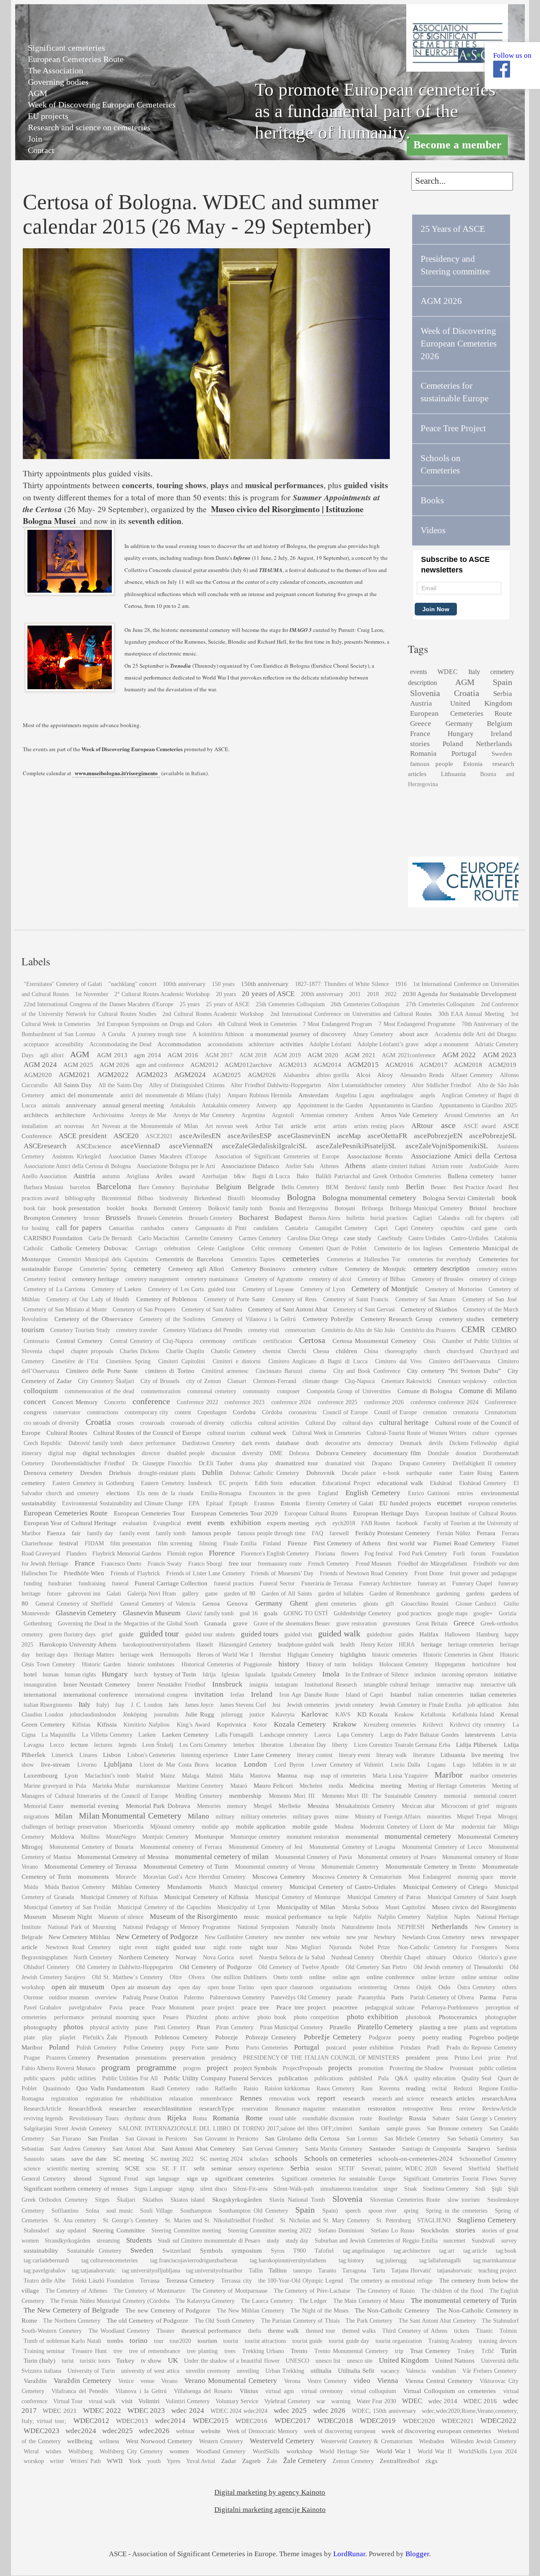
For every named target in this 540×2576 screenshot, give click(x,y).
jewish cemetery (355, 1705)
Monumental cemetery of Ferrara (181, 1847)
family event (135, 1533)
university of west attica (150, 2371)
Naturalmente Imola (366, 1927)
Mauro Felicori (273, 1785)
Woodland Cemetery (221, 2451)
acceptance (36, 1044)
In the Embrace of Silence (377, 1675)
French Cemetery (329, 1564)
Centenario (36, 1341)
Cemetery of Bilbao (382, 1279)
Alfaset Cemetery (472, 1075)
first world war (407, 1543)
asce (448, 1125)
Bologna (301, 1197)
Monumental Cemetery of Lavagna (352, 1847)
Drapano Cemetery (423, 1463)
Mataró (239, 1786)
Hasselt (205, 1645)
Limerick (62, 1755)
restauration (346, 2109)
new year (357, 1937)
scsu (151, 2169)
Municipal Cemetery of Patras (384, 1897)
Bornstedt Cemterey (177, 1208)
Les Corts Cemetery (203, 1745)
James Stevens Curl (243, 1705)
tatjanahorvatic (455, 2271)
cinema (318, 1371)
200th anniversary (322, 994)
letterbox (244, 1745)
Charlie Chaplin (185, 1351)
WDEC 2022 (102, 2411)
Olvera (197, 1977)
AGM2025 (227, 1075)
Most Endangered (430, 1877)
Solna (92, 2211)
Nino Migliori (303, 1947)
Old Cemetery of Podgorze (216, 1967)
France (420, 734)
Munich (218, 1887)
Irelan (237, 1695)
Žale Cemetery (305, 2461)
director (151, 1453)
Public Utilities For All (130, 2078)
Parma (488, 1997)
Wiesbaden (432, 2441)
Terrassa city (236, 2281)
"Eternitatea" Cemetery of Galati (63, 984)
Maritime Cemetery (200, 1786)
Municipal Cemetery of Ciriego (445, 1887)
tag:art (447, 2251)
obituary (436, 1957)
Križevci (433, 1725)
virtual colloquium (373, 2391)
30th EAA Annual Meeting (471, 1014)
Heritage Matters (94, 1655)
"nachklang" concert (133, 984)
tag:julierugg (391, 2260)
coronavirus (302, 1412)
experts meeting (288, 1523)
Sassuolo (34, 2159)
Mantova (260, 1776)
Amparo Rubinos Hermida (259, 1095)
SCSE (132, 2168)
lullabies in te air (494, 1765)
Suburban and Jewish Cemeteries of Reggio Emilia (376, 2241)
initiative (505, 1674)
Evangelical (167, 1523)
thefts (255, 2331)
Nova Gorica (218, 1957)
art (501, 1115)
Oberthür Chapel (401, 1957)
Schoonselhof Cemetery (488, 2159)
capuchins (452, 1228)
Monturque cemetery (255, 1837)
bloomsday (266, 1198)
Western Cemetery (221, 2441)
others (509, 1987)
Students (139, 2240)
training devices (498, 2341)
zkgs (431, 2461)
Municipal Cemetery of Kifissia (206, 1897)
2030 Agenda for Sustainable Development (459, 994)
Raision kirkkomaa (287, 2088)
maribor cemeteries (493, 1776)
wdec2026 (154, 2431)
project (217, 2068)
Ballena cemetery (471, 1176)
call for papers (79, 1228)
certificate (245, 1341)
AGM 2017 (219, 1055)
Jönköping (135, 1715)
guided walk (339, 1633)
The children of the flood (452, 2291)
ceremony (213, 1341)
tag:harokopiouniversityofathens (288, 2260)
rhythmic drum (143, 2118)
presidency (224, 2058)
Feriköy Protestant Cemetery (393, 1533)
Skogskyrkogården (237, 2199)
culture (481, 1433)
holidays (363, 1664)
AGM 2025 (78, 1065)
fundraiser (60, 1583)
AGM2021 (74, 1075)
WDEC (448, 672)
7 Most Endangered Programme (417, 1024)
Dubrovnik (321, 1473)
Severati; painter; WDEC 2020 (399, 2169)
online (317, 1977)
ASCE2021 (159, 1136)
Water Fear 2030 (376, 2401)
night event (133, 1947)
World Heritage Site (344, 2451)
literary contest (315, 1755)
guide (126, 1634)
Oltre (176, 1977)
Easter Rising (476, 1473)
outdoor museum (69, 1997)
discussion (223, 1453)
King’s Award (193, 1725)
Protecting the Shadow (417, 2068)
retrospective (418, 2109)
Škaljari (126, 2200)
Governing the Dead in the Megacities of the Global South (128, 1624)
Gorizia (508, 1613)
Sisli (480, 2189)
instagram (286, 1685)
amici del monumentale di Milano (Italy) (171, 1095)
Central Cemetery (80, 1341)
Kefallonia (433, 1715)
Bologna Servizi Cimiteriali (459, 1198)
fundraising (92, 1583)
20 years (226, 994)
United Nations (455, 2360)
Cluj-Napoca (360, 1381)
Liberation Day (308, 1745)
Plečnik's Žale (100, 2037)
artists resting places (379, 1126)
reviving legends (43, 2118)
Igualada (255, 1675)
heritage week (137, 1655)
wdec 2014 (443, 2401)
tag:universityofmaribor (214, 2271)
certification (278, 1341)
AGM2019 (502, 1065)
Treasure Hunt (89, 2351)
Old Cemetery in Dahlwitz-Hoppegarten (124, 1967)
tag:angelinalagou (364, 2251)
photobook (418, 2017)
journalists (166, 1715)
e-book (391, 1473)
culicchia (241, 1423)
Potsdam (410, 2048)
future (54, 1594)
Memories (209, 1806)
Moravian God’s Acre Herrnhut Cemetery (194, 1877)
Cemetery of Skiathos (429, 1309)
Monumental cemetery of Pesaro (397, 1857)
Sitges (102, 2200)
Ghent (299, 1603)
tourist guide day (349, 2341)
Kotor (260, 1725)
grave (240, 1623)
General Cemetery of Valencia (158, 1604)
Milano (198, 1816)
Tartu (379, 2271)
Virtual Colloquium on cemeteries (450, 2391)
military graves (311, 1817)
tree (118, 2351)
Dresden (91, 1473)
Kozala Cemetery (300, 1724)
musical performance (294, 1917)
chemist (272, 1351)
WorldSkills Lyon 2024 (487, 2451)
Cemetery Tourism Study (80, 1330)
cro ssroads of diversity (52, 1423)
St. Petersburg (394, 2220)
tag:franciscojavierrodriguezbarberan (194, 2260)
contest (183, 1412)
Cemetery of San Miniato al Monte (65, 1309)
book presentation (77, 1208)
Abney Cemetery (373, 1034)
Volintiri (149, 2401)
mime (342, 1817)
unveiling (248, 2371)
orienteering (373, 1987)
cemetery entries (497, 1269)
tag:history (351, 2260)
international (40, 1694)
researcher (123, 2108)
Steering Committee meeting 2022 (270, 2231)
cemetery (147, 1269)
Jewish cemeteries (308, 1705)
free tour (240, 1563)
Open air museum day (141, 1987)
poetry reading (442, 2037)
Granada (215, 1623)
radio (202, 2088)
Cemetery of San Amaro (425, 1299)
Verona (292, 2381)
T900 (300, 2251)
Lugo (459, 1765)
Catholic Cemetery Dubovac (89, 1248)
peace (137, 2007)
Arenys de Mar (148, 1115)
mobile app (215, 1827)
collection (505, 1381)
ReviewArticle (499, 2109)
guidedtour (379, 1635)
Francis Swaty (165, 1564)
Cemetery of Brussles (437, 1279)
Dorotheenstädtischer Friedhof (88, 1463)
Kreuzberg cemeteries (390, 1725)
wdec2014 (170, 2421)
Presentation (113, 2057)
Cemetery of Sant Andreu (212, 1309)
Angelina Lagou (355, 1095)
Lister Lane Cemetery (262, 1755)
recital (439, 2088)
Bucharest (254, 1218)
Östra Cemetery (476, 1987)
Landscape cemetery (284, 1735)
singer (391, 2189)
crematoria (466, 1412)
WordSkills (266, 2451)
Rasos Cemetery (336, 2088)
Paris (397, 1997)
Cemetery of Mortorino (454, 1289)
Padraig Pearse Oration (150, 1997)
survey (509, 2241)
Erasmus (264, 1503)
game (211, 1594)
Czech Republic (43, 1443)
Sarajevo (479, 2148)
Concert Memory (75, 1402)
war (321, 2401)
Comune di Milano (488, 1391)
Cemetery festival (45, 1279)
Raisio (251, 2088)
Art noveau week (227, 1126)
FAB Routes (375, 1523)
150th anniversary (265, 984)
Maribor (449, 1775)
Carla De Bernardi (110, 1238)
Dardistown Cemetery (209, 1443)
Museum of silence (121, 1917)
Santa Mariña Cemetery (334, 2149)
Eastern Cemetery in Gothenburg (93, 1483)
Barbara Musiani (44, 1187)
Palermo (194, 1997)
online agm (346, 1977)
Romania (423, 753)
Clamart (237, 1381)
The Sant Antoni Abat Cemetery (437, 2321)
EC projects (234, 1483)
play (47, 2037)
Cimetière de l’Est (75, 1361)
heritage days (52, 1655)
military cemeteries (264, 1817)
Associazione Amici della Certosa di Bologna (77, 1166)
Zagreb (251, 2461)
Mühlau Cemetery (136, 1887)
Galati (114, 1594)
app (287, 1105)
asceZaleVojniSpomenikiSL (447, 1146)
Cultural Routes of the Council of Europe (147, 1433)
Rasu (367, 2088)
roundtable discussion (328, 2118)
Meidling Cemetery (199, 1796)
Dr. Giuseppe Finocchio (162, 1463)
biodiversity (174, 1198)
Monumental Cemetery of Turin (186, 1866)
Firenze (297, 1543)
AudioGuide (484, 1166)
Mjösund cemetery (173, 1827)
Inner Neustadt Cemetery (97, 1684)
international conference (96, 1694)
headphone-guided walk (306, 1645)
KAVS (343, 1715)
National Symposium (263, 1927)
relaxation (181, 2099)
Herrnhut (270, 1655)
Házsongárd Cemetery (245, 1645)
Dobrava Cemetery (341, 1453)
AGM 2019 (287, 1055)
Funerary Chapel (472, 1583)
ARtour (422, 1126)
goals (271, 1613)
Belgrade (261, 1187)
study (273, 2241)
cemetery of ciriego (493, 1279)
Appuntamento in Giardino (401, 1105)
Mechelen (311, 1786)
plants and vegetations (490, 2027)
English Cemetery (373, 1493)
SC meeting (129, 2158)
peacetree (345, 2007)
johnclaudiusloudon (93, 1715)
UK (173, 2360)
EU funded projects (405, 1503)
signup (186, 2189)
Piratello (340, 2027)
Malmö (214, 1776)
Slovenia (425, 693)
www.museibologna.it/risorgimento (116, 773)
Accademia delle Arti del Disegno (476, 1034)
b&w (240, 1176)
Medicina (362, 1785)
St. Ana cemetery (75, 2220)
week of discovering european (340, 2431)
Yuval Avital (201, 2461)
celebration (177, 1248)
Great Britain (432, 1624)
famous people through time (271, 1533)
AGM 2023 (500, 1055)
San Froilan (103, 2138)
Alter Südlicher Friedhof (441, 1085)
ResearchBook (85, 2109)
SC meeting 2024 (221, 2159)
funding (33, 1583)
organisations (336, 1987)
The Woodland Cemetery (119, 2331)
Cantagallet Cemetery (341, 1228)
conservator (67, 1412)
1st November (92, 994)
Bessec (439, 1187)
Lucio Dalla (405, 1765)
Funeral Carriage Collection (171, 1583)
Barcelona (114, 1186)
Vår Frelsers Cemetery (490, 2371)
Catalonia (506, 1238)
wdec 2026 (329, 2411)
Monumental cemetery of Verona (275, 1867)
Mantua (287, 1775)
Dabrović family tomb (96, 1443)
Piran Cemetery (235, 2027)
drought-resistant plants (167, 1473)
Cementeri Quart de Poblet (333, 1248)
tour (159, 2341)
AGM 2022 (459, 1055)
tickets (462, 2331)
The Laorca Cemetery (267, 2301)
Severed (452, 2169)
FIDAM (94, 1543)
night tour (264, 1947)
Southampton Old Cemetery (254, 2211)
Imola (331, 1674)
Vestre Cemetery (327, 2381)
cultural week (269, 1433)
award (187, 1176)
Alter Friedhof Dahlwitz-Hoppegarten (276, 1085)
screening (107, 2169)
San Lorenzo (362, 2139)
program (116, 2067)
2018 (373, 994)
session (324, 2169)
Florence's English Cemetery (275, 1554)
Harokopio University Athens (78, 1644)
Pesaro (171, 2017)
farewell (339, 1533)
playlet (67, 2037)
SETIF (347, 2169)
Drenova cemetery (49, 1473)
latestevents (480, 1734)
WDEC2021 (458, 2421)
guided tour (159, 1633)
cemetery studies (462, 1319)
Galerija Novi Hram (152, 1594)
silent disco (213, 2189)
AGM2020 (38, 1075)
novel (246, 1957)
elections (118, 1493)
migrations (36, 1817)
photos (73, 2027)
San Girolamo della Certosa (302, 2138)
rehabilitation (146, 2099)
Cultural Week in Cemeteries (327, 1433)
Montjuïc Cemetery (165, 1837)
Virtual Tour (68, 2401)
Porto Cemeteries (267, 2048)
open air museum (78, 1987)
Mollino (90, 1837)
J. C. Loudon (147, 1705)
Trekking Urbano (263, 2351)
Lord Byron (289, 1765)
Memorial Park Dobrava (158, 1806)
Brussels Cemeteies (160, 1218)
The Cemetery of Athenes (77, 2291)
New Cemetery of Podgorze (157, 1937)
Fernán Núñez (454, 1533)
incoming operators (465, 1675)
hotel (30, 1674)
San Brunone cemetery (455, 2129)
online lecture (438, 1977)
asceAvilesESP (249, 1136)
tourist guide (308, 2341)
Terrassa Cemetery (190, 2280)
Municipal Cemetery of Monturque (298, 1897)
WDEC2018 (335, 2421)
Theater (166, 2331)
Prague (32, 2058)
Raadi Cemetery (170, 2088)
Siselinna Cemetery (446, 2189)
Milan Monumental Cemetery (130, 1816)
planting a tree (438, 2027)
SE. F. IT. (175, 2169)
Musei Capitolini (405, 1907)
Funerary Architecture (385, 1583)
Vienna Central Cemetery (439, 2381)
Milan (64, 1816)
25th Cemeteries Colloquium (290, 1004)
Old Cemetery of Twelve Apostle (298, 1967)
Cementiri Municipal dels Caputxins (103, 1259)
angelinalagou (397, 1095)
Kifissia (107, 1724)
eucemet (450, 1503)
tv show (151, 2360)
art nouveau (69, 1126)
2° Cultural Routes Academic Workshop (162, 994)
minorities (439, 1817)
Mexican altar (418, 1806)
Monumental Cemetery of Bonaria (91, 1847)
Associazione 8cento (375, 1156)
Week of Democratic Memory (262, 2431)
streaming (108, 2241)
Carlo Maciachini (159, 1238)
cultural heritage (404, 1422)
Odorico (462, 1957)
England (328, 1493)
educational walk (400, 1483)
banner (509, 1176)
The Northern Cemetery (72, 2321)
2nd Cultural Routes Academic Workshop (213, 1014)
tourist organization (399, 2341)
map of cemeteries (343, 1776)
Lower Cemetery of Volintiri (347, 1765)
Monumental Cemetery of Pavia (313, 1857)
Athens (355, 1166)
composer (289, 1391)
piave (141, 2027)
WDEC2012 (91, 2421)
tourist (231, 2341)
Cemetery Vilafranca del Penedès (202, 1330)
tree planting (202, 2351)
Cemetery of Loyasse (268, 1289)
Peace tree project (301, 2007)
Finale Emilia (240, 1543)
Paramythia (372, 1997)
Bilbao (145, 1198)
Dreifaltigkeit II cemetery (485, 1463)
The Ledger (313, 2301)
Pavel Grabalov (43, 2008)
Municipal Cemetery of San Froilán (67, 1907)
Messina (318, 1806)
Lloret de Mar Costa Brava (174, 1765)
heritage (432, 1644)
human (51, 1675)
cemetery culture (315, 1269)
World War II (435, 2451)
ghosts (371, 1604)
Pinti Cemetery (172, 2027)
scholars (259, 2159)
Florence (222, 1553)
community (256, 1391)
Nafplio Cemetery (399, 1917)
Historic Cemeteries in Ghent (458, 1655)
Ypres (173, 2461)
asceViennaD (140, 1146)
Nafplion (437, 1917)
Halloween (457, 1635)
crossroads (152, 1423)
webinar (185, 2431)
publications (329, 2078)
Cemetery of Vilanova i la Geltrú (254, 1319)
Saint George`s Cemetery (486, 2118)
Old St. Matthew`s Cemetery (127, 1977)
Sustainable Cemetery (94, 2251)
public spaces (39, 2078)
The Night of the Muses (320, 2311)
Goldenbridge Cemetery (362, 1613)
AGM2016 (399, 1065)
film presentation (131, 1543)
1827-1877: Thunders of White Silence (342, 984)
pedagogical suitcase (390, 2008)
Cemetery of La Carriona (54, 1289)
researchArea (499, 2098)
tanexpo (302, 2271)
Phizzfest (197, 2017)
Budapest (289, 1218)
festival (69, 1543)
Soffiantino (65, 2211)
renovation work (290, 2099)
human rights (80, 1675)
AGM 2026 (115, 1065)
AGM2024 (190, 1075)
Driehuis (120, 1473)
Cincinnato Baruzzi (279, 1371)
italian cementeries (441, 1695)
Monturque (209, 1836)
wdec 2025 (290, 2411)
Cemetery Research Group (397, 1319)
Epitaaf (215, 1503)
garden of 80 (240, 1594)
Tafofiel (324, 2251)
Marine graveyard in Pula (55, 1786)
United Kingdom (481, 703)
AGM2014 (327, 1065)
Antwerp (266, 1105)
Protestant (462, 2068)
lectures (103, 1745)
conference (151, 1401)
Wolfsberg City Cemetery (131, 2451)
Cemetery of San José (489, 1299)
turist (68, 2361)
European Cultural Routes (316, 1514)
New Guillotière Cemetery (236, 1937)
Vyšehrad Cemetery (287, 2401)
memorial (455, 1796)
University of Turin (91, 2371)
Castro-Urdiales (470, 1238)
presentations (151, 2058)
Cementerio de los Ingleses (408, 1248)
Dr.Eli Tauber (216, 1463)
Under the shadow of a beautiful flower (232, 2361)
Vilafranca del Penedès (80, 2391)
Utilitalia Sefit (356, 2371)
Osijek (424, 1987)
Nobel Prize (375, 1947)
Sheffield (479, 2169)
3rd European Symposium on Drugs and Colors (154, 1024)
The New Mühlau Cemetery (251, 2311)
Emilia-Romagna (221, 1493)
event (194, 1523)
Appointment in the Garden (330, 1105)
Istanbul (401, 1694)
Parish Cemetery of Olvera (442, 1997)
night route (228, 1947)
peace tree (255, 2007)
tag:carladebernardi (46, 2260)
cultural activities (279, 1423)
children (347, 1351)
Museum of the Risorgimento (194, 1917)
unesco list (328, 2361)
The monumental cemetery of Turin (464, 2301)
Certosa (312, 1340)
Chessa (321, 1351)
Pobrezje (227, 2037)
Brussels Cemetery (211, 1218)
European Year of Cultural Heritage (70, 1523)
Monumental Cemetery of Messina (123, 1857)
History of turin (326, 1664)
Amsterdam (313, 1095)
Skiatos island (188, 2200)
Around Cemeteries (467, 1115)
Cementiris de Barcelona (189, 1259)
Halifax (429, 1634)
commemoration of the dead (99, 1391)
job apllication (485, 1705)
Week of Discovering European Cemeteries (102, 105)
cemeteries (301, 1258)
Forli (459, 1554)
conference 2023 (244, 1402)
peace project (218, 2008)
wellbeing (80, 2441)
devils (436, 1443)
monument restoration (313, 1837)
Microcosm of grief (465, 1806)
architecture (70, 1115)
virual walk (102, 2401)
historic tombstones (151, 1664)
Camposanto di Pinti (221, 1228)
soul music (120, 2211)
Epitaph (238, 1503)
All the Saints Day (121, 1085)
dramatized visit (345, 1463)
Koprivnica (232, 1724)
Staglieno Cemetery (487, 2220)
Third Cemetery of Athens (415, 2331)
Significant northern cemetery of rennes (76, 2188)
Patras (510, 1997)
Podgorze (380, 2037)
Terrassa (150, 2281)
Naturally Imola (315, 1927)
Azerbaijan (215, 1176)
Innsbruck (227, 1684)
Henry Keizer (377, 1645)
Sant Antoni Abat (133, 2149)
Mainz (168, 1776)
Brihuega (372, 1208)
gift (390, 1604)
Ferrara (486, 1533)
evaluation (135, 1523)
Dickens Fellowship (473, 1443)
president (418, 2057)
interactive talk (499, 1685)
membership (245, 1796)
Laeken (147, 1735)
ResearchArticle (42, 2109)
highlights (353, 1654)
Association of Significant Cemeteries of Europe (277, 1156)
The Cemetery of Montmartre (149, 2291)
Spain (502, 682)
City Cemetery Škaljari (106, 1381)
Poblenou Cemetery (181, 2037)
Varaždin (35, 2381)
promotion (371, 2068)
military (225, 1817)
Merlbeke (290, 1806)
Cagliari (423, 1218)
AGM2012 (204, 1065)
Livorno (87, 1765)
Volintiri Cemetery (188, 2401)
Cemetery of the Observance (94, 1319)
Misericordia (128, 1827)
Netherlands (494, 744)
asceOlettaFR (387, 1136)
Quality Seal (477, 2078)
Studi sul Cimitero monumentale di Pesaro (209, 2241)
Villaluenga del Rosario (203, 2391)
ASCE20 (126, 1136)
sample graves (404, 2129)
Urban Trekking (285, 2371)
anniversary (81, 1105)
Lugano (436, 1765)
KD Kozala (373, 1714)
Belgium (499, 724)
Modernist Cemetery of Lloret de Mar (408, 1827)
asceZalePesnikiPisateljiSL (356, 1146)
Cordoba (244, 1412)
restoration (382, 2108)
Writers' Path (85, 2461)
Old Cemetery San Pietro (376, 1967)
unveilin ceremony (208, 2371)
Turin (509, 2351)
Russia (417, 2118)
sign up (197, 2178)
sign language (162, 2179)
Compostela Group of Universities (349, 1391)
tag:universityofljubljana (151, 2271)
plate (29, 2037)
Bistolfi (236, 1198)
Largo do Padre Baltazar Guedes (419, 1735)
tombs (115, 2341)
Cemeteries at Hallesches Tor (364, 1259)
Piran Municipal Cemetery (292, 2027)
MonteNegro (121, 1837)
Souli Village (156, 2211)
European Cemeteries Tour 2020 (234, 1513)
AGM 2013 (112, 1055)
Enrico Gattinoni (429, 1493)
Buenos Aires (325, 1218)
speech (353, 2211)
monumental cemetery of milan (222, 1857)
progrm (192, 2068)
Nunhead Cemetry (353, 1957)
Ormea (402, 1987)
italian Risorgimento (48, 1705)
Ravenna (389, 2088)
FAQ (317, 1533)
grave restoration (356, 1624)
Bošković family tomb (235, 1208)
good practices (414, 1613)
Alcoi (363, 1075)
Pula (383, 2078)
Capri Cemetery (414, 1228)
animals (51, 1105)
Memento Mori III (292, 1796)
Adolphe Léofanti (330, 1044)
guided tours (260, 1634)
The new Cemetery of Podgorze (168, 2310)
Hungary (461, 734)
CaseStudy (390, 1238)
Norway (186, 1957)
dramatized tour (297, 1463)
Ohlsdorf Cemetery (47, 1967)
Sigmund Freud (119, 2179)
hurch (141, 1675)
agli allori (52, 1055)
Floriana (325, 1554)
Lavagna (34, 1745)
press (442, 2058)
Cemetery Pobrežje (328, 1319)
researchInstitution (168, 2108)
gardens (475, 1594)
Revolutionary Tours (94, 2118)
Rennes (251, 2098)
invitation (209, 1694)
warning (341, 2401)
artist (320, 1126)
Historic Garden (101, 1664)
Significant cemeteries (66, 48)
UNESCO (297, 2361)
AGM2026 (262, 1075)
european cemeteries (493, 1503)
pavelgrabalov (85, 2008)
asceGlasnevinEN (304, 1136)
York (135, 2461)
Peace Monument (173, 2008)
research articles (453, 2098)
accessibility (69, 1044)
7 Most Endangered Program (338, 1024)
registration (65, 2099)
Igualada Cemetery (294, 1675)
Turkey (125, 2360)
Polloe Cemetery (143, 2048)
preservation (189, 2057)
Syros (278, 2251)
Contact (41, 150)
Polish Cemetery (96, 2048)
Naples (462, 1917)
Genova (237, 1603)
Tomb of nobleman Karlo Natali (62, 2341)
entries (465, 1493)
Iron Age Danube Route (309, 1695)
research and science (398, 2099)
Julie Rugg (200, 1714)
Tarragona (354, 2271)
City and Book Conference (367, 1371)
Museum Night (72, 1917)
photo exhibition (373, 2017)
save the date (89, 2158)
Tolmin (508, 2331)
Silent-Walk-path (294, 2189)
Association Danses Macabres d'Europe (158, 1156)
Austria (421, 703)
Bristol (478, 1208)
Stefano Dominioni (341, 2231)
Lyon (71, 1775)
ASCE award (479, 1126)
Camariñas (121, 1228)
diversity (252, 1453)
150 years (223, 984)
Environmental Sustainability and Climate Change (122, 1503)
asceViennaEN (191, 1146)
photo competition (316, 2017)
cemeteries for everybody (440, 1259)
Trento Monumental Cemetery (351, 2351)
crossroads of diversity (197, 1423)
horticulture (486, 1664)
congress (35, 1412)
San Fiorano (66, 2139)
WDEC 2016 (480, 2401)
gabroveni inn (84, 1594)
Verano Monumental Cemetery (231, 2381)
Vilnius (249, 2391)
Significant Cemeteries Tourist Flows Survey (460, 2179)
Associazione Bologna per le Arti (176, 1166)
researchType (217, 2108)
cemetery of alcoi (330, 1279)
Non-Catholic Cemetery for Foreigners (447, 1947)
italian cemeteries (493, 1694)
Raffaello (226, 2088)
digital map (62, 1453)
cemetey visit (264, 1330)
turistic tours (95, 2361)
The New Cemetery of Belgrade (71, 2310)
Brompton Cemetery (51, 1218)
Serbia (503, 694)
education (303, 1483)
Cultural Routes (67, 1433)
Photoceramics (458, 2017)
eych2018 (344, 1523)
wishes (53, 2451)
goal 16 (248, 1613)
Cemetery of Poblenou (167, 1299)
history (289, 1664)
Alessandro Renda (422, 1075)
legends (127, 1745)
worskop (34, 2461)
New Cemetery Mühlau (79, 1937)
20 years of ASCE (268, 994)
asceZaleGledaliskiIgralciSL (264, 1146)
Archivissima (108, 1115)
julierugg (232, 1715)
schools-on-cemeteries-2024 (416, 2158)
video (362, 2381)
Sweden (502, 753)
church (432, 1351)
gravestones (396, 1624)
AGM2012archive (248, 1065)
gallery (190, 1594)
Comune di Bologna (425, 1391)
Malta (236, 1776)
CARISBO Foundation (53, 1238)
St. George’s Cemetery (131, 2220)
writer (57, 2461)
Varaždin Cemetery (82, 2381)
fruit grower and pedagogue (483, 1573)
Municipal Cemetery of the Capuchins (164, 1907)
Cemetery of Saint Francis (356, 1299)
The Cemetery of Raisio (386, 2291)
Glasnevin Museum (152, 1613)
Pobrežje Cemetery (333, 2037)
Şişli (497, 2189)
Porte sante (205, 2048)
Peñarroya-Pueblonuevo (450, 2008)
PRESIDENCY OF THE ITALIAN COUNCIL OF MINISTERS (321, 2058)
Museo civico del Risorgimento (474, 1907)
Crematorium (501, 1412)
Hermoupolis (175, 1655)
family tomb (171, 1533)
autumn (111, 1176)
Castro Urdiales (427, 1238)
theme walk (283, 2330)
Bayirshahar (195, 1187)
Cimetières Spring (128, 1361)
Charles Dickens (139, 1351)
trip (399, 2351)
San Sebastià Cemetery (475, 2139)
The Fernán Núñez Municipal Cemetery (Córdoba (110, 2301)
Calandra (449, 1218)
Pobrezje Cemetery (271, 2037)
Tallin (256, 2271)
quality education (435, 2078)
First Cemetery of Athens (347, 1543)
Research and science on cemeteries (89, 127)
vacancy (390, 2371)
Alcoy (385, 1075)
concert (35, 1402)
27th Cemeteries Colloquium (440, 1004)
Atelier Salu (300, 1166)
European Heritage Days (386, 1513)
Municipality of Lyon (243, 1907)
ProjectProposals (302, 2068)
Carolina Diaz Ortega (313, 1238)
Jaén (173, 1705)
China (371, 1351)
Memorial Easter (44, 1806)
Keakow (404, 1715)
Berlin (415, 1187)
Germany (459, 724)
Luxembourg (41, 1775)
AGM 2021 (360, 1055)
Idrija (209, 1675)
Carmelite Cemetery (209, 1238)
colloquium (41, 1391)
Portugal (464, 753)
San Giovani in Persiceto (156, 2139)
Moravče (126, 1877)
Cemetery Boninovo (258, 1269)
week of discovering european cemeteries (436, 2431)
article (299, 1126)
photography (40, 2027)
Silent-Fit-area (250, 2189)
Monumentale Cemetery (350, 1867)
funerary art (432, 1583)
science (32, 2169)
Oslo (444, 1987)
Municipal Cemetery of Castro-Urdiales (343, 1887)
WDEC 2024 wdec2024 (239, 2411)
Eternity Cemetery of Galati (340, 1503)
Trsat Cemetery (430, 2351)
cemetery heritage (96, 1279)
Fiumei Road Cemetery (464, 1543)
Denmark (411, 1443)
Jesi (276, 1705)
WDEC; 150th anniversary (384, 2411)
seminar (222, 2168)
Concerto (115, 1402)
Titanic (484, 2331)
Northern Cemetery (144, 1957)
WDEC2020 (419, 2421)
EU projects (48, 116)
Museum (35, 1917)
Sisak (410, 2189)
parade (344, 1997)
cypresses (506, 1433)
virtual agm (280, 2391)
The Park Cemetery (369, 2321)
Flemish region (185, 1554)
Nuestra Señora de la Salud (292, 1957)
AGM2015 (363, 1065)
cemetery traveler (137, 1330)
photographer (501, 2017)
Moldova (62, 1836)
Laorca (323, 1735)
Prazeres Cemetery (68, 2058)
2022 (391, 994)
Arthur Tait (269, 1126)
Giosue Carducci (476, 1604)
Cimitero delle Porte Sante (102, 1371)
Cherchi (297, 1351)
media (336, 1786)
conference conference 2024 (444, 1402)
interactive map (455, 1685)
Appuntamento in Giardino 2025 (478, 1105)
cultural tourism (226, 1433)
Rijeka (177, 2118)
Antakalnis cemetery (226, 1105)
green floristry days (72, 1635)
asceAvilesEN (200, 1136)
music (252, 1917)
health (348, 1645)
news (478, 1937)
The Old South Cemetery (225, 2321)
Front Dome (429, 1573)
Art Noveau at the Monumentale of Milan (144, 1126)
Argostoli (283, 1115)
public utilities (78, 2078)
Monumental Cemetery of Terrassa (90, 1866)
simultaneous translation (349, 2189)
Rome (254, 2118)
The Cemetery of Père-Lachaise (312, 2291)
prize (494, 2058)
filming (208, 1543)
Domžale (438, 1453)
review (467, 2109)
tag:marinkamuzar (495, 2260)
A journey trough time (159, 1034)
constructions (103, 1412)
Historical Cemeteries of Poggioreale (227, 1664)
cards (511, 1228)
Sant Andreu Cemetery (78, 2149)
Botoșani (345, 1208)
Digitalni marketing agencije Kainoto (270, 2510)
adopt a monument (447, 1044)
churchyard (460, 1351)
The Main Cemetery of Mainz (369, 2301)
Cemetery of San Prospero (144, 1309)
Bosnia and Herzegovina (299, 1208)
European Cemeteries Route (76, 59)
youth (154, 2461)
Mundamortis (185, 1887)
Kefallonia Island (473, 1715)
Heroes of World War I (225, 1655)
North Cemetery (93, 1957)
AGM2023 (152, 1075)
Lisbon (112, 1755)
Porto (232, 2047)
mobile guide (310, 1826)
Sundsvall (483, 2241)
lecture (79, 1745)
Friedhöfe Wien (84, 1573)
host (512, 1664)
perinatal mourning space (123, 2017)
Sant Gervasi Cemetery (270, 2149)
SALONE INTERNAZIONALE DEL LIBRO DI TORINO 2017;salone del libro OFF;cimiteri (235, 2129)
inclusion (425, 1675)
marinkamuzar (153, 1786)
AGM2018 (468, 1065)
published (361, 2078)
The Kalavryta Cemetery (205, 2301)
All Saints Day (73, 1085)
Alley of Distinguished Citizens (187, 1085)
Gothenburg (38, 1624)
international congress (161, 1695)
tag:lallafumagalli (440, 2260)
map (309, 1776)
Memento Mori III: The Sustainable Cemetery (379, 1796)
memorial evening (95, 1806)
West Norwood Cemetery (159, 2441)
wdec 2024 (188, 2411)
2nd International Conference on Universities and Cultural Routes (351, 1014)
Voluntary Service (237, 2401)
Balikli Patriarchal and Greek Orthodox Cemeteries (378, 1176)
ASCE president (83, 1136)
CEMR (473, 1329)
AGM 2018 (253, 1055)
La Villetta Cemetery (107, 1735)
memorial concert (495, 1796)
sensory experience (261, 2169)
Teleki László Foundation (103, 2281)
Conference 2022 (197, 1402)
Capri (381, 1228)
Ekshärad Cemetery (483, 1483)
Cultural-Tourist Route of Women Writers (416, 1433)
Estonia (473, 764)
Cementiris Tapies (253, 1259)
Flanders (76, 1554)
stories (420, 744)
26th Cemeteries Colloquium (365, 1004)
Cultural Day (321, 1423)
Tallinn (278, 2270)
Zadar (229, 2461)
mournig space (475, 1877)
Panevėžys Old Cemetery (301, 1997)
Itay (120, 1705)
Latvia (509, 1735)
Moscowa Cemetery (279, 1876)
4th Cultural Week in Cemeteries (257, 1024)
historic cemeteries (394, 1655)
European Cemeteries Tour (149, 1513)
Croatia (467, 693)
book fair (35, 1208)
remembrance (216, 2099)
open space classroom (287, 1987)
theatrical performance (211, 2330)
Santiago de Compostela (431, 2149)
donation (466, 1453)
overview (106, 1997)
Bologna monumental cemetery (369, 1198)
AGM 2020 (323, 1055)
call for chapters (485, 1218)
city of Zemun (204, 1381)
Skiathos (153, 2200)
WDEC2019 (378, 2421)
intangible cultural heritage (397, 1685)
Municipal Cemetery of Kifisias (119, 1897)
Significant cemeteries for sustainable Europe (339, 2179)
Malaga (190, 1776)
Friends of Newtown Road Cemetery (364, 1573)
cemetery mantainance (212, 1279)
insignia (259, 1685)
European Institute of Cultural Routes (471, 1514)
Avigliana (138, 1176)
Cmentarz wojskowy (462, 1381)
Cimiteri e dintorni (237, 1361)
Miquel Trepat (474, 1817)
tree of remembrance (155, 2351)
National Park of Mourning (82, 1927)
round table (283, 2118)
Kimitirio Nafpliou (147, 1725)
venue (147, 2381)
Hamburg (487, 1635)
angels (428, 1095)
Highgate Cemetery (310, 1655)
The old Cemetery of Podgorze (148, 2320)
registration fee (104, 2099)
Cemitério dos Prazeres (428, 1330)
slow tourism (464, 2200)
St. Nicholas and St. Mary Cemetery (325, 2220)
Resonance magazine (300, 2109)
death (312, 1443)
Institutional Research (331, 1685)
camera (180, 1228)
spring (411, 2211)
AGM (38, 93)
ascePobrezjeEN (438, 1136)
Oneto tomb (288, 1977)
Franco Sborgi (205, 1564)
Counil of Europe (396, 1412)
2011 (355, 994)
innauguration (40, 1685)
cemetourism (300, 1330)
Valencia (416, 2371)
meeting (391, 1785)
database (288, 1443)
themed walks (359, 2331)
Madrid (145, 1776)
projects (340, 2068)
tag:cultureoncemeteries (109, 2260)
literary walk (391, 1755)
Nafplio (362, 1917)
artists (340, 1126)
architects (36, 1115)
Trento (299, 2351)
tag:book (506, 2251)
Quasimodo (57, 2088)
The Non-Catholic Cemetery (392, 2310)
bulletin (355, 1218)
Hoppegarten (450, 1664)
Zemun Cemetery (353, 2461)
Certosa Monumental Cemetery (374, 1341)
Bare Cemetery (157, 1187)
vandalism (444, 2371)
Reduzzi (463, 2088)
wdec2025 (117, 2431)
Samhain (369, 2129)
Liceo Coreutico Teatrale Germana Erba (402, 1745)
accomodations (225, 1044)
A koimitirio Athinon (218, 1034)
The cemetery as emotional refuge (391, 2281)
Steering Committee (119, 2230)
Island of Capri (364, 1695)
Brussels (118, 1218)
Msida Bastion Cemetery (75, 1887)
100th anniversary (184, 984)
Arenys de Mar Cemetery (204, 1115)
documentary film (397, 1453)
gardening (448, 1594)
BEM (332, 1187)
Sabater (441, 2118)
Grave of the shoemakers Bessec (292, 1624)
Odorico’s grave (498, 1957)
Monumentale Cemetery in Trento (431, 1866)
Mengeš (263, 1806)
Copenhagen (212, 1412)
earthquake (419, 1473)
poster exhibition (373, 2048)
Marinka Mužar (111, 1786)
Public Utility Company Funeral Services (218, 2078)
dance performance (153, 1443)
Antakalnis (183, 1105)
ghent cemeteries (336, 1604)
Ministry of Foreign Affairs (388, 1817)
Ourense (33, 1997)
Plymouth (136, 2037)
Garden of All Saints (287, 1594)
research (354, 2098)
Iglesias (230, 1675)
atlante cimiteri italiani (399, 1166)
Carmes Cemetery (260, 1238)
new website (325, 1937)
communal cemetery (212, 1391)
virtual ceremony (322, 2391)
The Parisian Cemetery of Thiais (300, 2321)
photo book (272, 2017)
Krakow (345, 1724)
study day (297, 2241)
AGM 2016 (183, 1055)
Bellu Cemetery (300, 1187)
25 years (190, 1004)
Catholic (34, 1248)
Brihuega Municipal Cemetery (426, 1208)
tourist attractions (266, 2341)
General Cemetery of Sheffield (74, 1604)
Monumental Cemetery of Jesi (266, 1847)
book (509, 1198)
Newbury (385, 1937)
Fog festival (379, 1554)
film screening (175, 1543)
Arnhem (364, 1115)
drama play (254, 1463)
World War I (393, 2451)
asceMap (349, 1136)
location (226, 1764)
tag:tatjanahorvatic (94, 2271)
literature (424, 1755)
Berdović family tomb (372, 1187)
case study (358, 1238)
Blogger (417, 2554)
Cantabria (297, 1228)
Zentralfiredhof (400, 2461)
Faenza (56, 1533)
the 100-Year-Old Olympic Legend (301, 2281)
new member (289, 1937)
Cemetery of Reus (294, 1299)
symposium (247, 2250)
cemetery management (152, 1279)
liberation (272, 1745)
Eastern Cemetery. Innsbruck (176, 1483)
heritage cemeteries (471, 1645)
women (179, 2451)
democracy (380, 1443)
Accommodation (179, 1044)
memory (237, 1806)
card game (484, 1228)
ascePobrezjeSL (493, 1136)
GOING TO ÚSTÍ (306, 1613)
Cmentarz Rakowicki (406, 1381)
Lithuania (453, 774)
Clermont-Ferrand (275, 1381)
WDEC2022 (498, 2421)
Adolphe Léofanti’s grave (388, 1044)
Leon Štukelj (158, 1745)
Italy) (103, 1705)
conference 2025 (338, 1402)
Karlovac (315, 1714)
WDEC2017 (293, 2421)
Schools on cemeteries (338, 2158)
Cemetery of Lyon (323, 1289)
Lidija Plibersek (477, 1745)
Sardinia (506, 2149)
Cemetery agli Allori (196, 1269)
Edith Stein (269, 1483)
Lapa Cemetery (355, 1735)
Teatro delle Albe (45, 2281)
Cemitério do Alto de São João (358, 1330)
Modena (344, 1827)
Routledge (390, 2118)
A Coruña (113, 1034)
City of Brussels (160, 1381)
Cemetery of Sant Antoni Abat (288, 1309)
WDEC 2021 (60, 2411)
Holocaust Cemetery (404, 1664)
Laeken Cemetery (185, 1734)
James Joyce (199, 1705)
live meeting (487, 1755)
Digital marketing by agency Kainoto (270, 2492)
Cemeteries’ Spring (103, 1269)
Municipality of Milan (306, 1907)
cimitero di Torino (170, 1371)
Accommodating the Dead (120, 1044)
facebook (407, 1523)
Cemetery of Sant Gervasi (364, 1309)
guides (406, 1635)
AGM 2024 (40, 1065)
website (211, 2431)
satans (58, 2159)
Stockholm (435, 2230)
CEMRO (504, 1330)
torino (139, 2341)
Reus (446, 2109)
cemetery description (441, 1269)
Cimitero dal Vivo (398, 1361)
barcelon (80, 1187)
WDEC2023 (42, 2431)
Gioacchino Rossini (425, 1604)
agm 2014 (147, 1055)
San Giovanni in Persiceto (226, 2139)
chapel (57, 1351)
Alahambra (296, 1075)
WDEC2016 (251, 2421)
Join (35, 139)
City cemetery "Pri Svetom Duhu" (454, 1371)
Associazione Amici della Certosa (464, 1156)
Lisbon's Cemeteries (151, 1755)
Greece (421, 724)
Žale (272, 2461)
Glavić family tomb (210, 1613)
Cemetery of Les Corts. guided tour (192, 1289)
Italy (474, 672)
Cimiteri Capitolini (182, 1361)
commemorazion (161, 1391)
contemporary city (146, 1412)
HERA (407, 1645)
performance (69, 2017)
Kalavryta (283, 1715)
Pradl (433, 2048)
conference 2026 (384, 1402)
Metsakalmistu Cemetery (365, 1806)
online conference (391, 1977)
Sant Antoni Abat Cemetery (198, 2148)
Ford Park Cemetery (423, 1554)
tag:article (475, 2251)
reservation (255, 2109)
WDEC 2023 (146, 2411)
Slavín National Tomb (297, 2200)
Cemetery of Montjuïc (385, 1289)
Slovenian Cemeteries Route (405, 2200)
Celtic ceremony (271, 1248)
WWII (115, 2461)
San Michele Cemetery (412, 2139)
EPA (194, 1503)
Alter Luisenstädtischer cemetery (367, 1085)
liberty (340, 1745)
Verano (169, 2381)
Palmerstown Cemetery (237, 1997)
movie (508, 1876)
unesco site (360, 2361)
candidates (266, 1228)
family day (100, 1533)
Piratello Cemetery (385, 2027)
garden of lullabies (341, 1594)
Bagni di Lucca (271, 1176)
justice (257, 1715)
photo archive (232, 2017)
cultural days (358, 1423)
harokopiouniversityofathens (157, 1645)
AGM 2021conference (409, 1055)
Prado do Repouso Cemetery (481, 2048)
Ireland (501, 734)
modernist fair (479, 1827)
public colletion (498, 2068)
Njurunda (340, 1947)
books (139, 1208)
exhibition (246, 1523)
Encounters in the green (280, 1493)
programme (157, 2067)
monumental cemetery (418, 1836)
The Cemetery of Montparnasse (229, 2291)
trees (230, 2351)
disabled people (186, 1453)
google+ (483, 1613)
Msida (31, 1887)
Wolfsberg (81, 2451)
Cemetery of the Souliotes (172, 1319)
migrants (506, 1806)
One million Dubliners (239, 1977)
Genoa (211, 1603)
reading (416, 2088)
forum (478, 1554)
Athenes (329, 1166)
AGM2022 (113, 1075)
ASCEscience (94, 1146)
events (418, 672)
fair (76, 1533)
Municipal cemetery (258, 1887)
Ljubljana (118, 1764)
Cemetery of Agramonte (274, 1279)
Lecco (57, 1745)
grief (107, 1635)
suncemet (454, 2241)
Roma (200, 2118)
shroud (82, 2178)
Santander (382, 2148)
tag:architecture (412, 2251)
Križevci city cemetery (478, 1725)
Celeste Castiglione (221, 1248)
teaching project (498, 2271)
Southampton (196, 2211)
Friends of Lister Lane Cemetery (206, 1573)
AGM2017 (433, 1065)
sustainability (41, 2250)
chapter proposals (92, 1351)
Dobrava (299, 1453)
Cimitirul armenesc (225, 1371)
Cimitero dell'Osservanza (460, 1361)
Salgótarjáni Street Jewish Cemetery (68, 2129)
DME (276, 1453)
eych (321, 1523)
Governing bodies (58, 82)
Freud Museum (374, 1564)
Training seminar (45, 2351)
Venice (126, 2381)
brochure (505, 1208)
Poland (453, 744)
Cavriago (146, 1248)
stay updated (71, 2231)
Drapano (382, 1463)
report (326, 2098)
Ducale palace (359, 1473)
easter (446, 1473)
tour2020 (180, 2341)
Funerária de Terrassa (327, 1583)
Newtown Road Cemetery (78, 1947)
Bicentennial (116, 1198)
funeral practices (234, 1583)
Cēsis (429, 1341)
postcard (336, 2048)
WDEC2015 (211, 2421)
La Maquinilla (58, 1735)
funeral (120, 1583)
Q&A (401, 2078)
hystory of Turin (175, 1674)
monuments (93, 1876)
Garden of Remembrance (400, 1594)
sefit (199, 2168)
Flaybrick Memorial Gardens (127, 1554)
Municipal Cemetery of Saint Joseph (472, 1897)
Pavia (116, 2008)
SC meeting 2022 (172, 2159)
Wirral (31, 2451)
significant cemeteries (244, 2178)
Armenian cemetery (324, 1115)
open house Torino (231, 1987)
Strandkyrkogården (67, 2241)
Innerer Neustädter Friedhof (171, 1685)
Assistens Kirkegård (76, 1156)
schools (286, 2158)
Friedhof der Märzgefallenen (432, 1564)
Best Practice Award (478, 1187)
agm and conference (160, 1065)
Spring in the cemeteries (456, 2211)
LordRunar (349, 2554)
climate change (320, 1381)
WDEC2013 (132, 2421)
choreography (401, 1351)
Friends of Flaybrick (135, 1573)
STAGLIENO (434, 2220)
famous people (432, 764)
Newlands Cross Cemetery (433, 1937)
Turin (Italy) (40, 2360)
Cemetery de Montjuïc (376, 1269)
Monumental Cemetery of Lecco (442, 1847)
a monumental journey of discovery (298, 1034)
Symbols (211, 2250)
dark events (256, 1443)
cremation (435, 1412)
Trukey (466, 2351)
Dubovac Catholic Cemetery (265, 1473)
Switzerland (177, 2251)
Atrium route (447, 1166)
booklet (116, 1208)
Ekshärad (441, 1483)
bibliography (80, 1198)
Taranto (327, 2271)
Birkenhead (208, 1198)
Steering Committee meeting (186, 2231)
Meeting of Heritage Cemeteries (447, 1786)
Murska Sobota (360, 1907)
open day (190, 1987)
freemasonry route (280, 1564)
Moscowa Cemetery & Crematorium (357, 1877)
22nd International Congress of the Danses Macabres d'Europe (99, 1004)
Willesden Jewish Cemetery (483, 2441)
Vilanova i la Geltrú (141, 2391)
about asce (414, 1034)
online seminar (479, 1977)
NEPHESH (411, 1927)
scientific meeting (68, 2169)
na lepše (337, 1917)
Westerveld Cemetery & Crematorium (367, 2441)
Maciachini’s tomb (107, 1776)
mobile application (261, 1826)
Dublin (212, 1473)
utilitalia (321, 2371)
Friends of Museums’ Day (282, 1573)
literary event (355, 1755)
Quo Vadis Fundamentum (111, 2088)
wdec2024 (81, 2431)
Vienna (388, 2381)
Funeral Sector (277, 1583)
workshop (300, 2451)
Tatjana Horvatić (411, 2271)
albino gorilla (332, 1075)
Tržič (488, 2351)
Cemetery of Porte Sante (234, 1299)
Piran (203, 2027)
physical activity (109, 2027)
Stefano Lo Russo (393, 2231)
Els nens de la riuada (165, 1493)
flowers (350, 1554)
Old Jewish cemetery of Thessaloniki (458, 1967)
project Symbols (255, 2068)
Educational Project (346, 1483)
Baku (303, 1176)
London (255, 1764)
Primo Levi (468, 2058)
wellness (109, 2441)
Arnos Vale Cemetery (409, 1115)
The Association (55, 70)
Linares (88, 1755)
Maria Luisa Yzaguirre (400, 1776)
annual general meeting (133, 1105)
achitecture (261, 1044)
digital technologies (109, 1453)
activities (292, 1044)
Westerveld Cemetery (282, 2441)
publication (293, 2078)
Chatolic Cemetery (234, 1351)
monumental (362, 1836)
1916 (401, 984)
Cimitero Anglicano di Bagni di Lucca (318, 1361)
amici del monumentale (82, 1095)
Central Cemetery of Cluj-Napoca (152, 1341)
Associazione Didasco (250, 1166)
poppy (177, 2048)
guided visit (298, 1635)
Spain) (330, 2211)
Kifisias (81, 1725)
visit (127, 2401)
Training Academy (451, 2341)
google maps (452, 1613)
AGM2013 (293, 1065)
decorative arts (343, 1443)
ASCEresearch (45, 1146)
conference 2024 (291, 1402)
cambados (153, 1228)
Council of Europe (345, 1412)
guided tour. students (210, 1635)
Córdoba (272, 1412)
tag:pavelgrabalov (45, 2271)
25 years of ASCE (228, 1004)
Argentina (253, 1115)
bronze (92, 1218)
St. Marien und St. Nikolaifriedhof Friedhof (219, 2220)
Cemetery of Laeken (116, 1289)
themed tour (321, 2331)
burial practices (389, 1218)
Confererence (501, 1402)
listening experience (205, 1755)
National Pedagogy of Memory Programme (177, 1927)
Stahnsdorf (36, 2231)
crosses (126, 1423)
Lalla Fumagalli (234, 1735)
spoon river (382, 2211)
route (366, 2118)
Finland (272, 1543)
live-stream (55, 1764)
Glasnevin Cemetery (86, 1613)
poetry (407, 2037)
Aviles (164, 1176)
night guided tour (181, 1947)
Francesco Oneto (121, 1564)
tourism (207, 2341)
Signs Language (153, 2189)
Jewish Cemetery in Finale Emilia (420, 1705)
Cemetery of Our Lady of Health (88, 1299)
